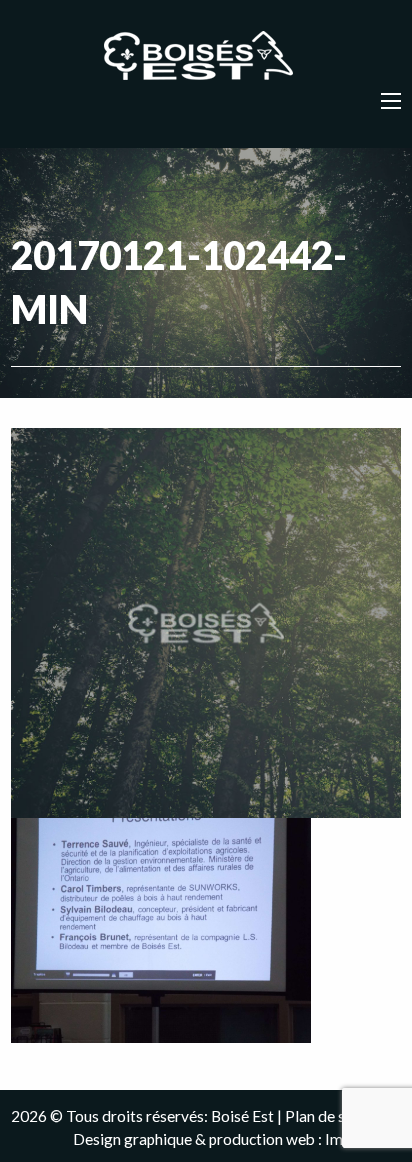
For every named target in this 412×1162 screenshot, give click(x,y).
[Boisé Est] (206, 57)
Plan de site (324, 1116)
